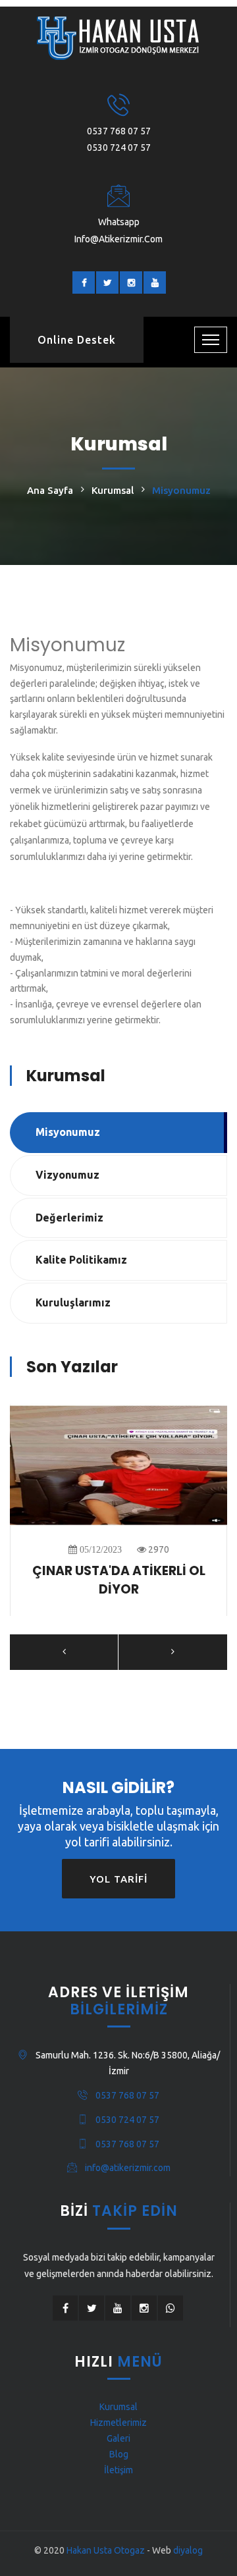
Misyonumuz (68, 1132)
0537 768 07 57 (119, 131)
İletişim (118, 2470)
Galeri (118, 2438)
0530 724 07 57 (119, 148)
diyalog (188, 2550)
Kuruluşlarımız (73, 1302)
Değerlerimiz (69, 1218)
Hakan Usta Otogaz (106, 2550)
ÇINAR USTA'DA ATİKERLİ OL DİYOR (119, 1580)
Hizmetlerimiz (118, 2423)
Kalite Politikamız (81, 1260)
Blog (119, 2454)
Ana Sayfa (50, 490)
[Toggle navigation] (211, 340)
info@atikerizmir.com (118, 239)
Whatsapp (119, 222)
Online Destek (77, 340)
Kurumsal (113, 490)
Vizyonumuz (67, 1175)
